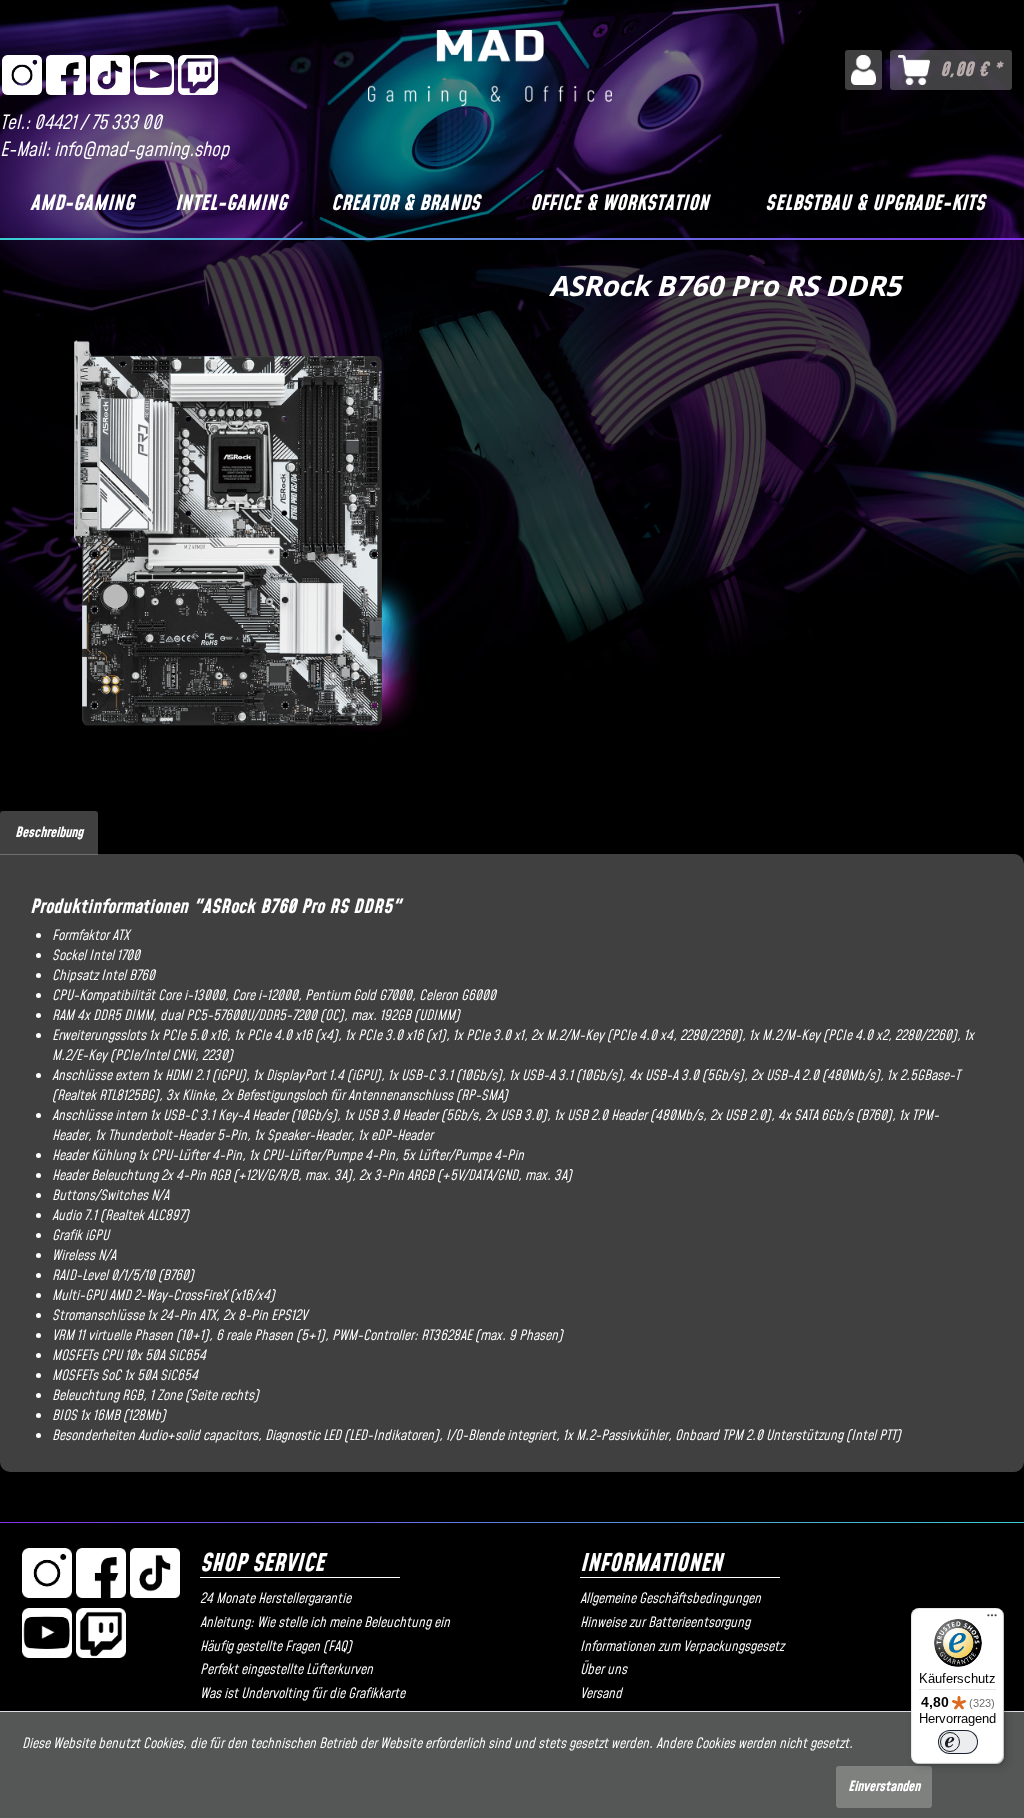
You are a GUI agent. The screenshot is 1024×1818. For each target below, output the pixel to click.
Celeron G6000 (457, 996)
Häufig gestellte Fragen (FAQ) (276, 1647)
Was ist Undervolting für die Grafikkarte (302, 1694)
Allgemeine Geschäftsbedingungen (670, 1599)
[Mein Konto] (863, 70)
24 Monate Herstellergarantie (275, 1599)
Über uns (603, 1670)
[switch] (958, 1742)
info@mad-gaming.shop (141, 150)
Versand (601, 1694)
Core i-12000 (265, 996)
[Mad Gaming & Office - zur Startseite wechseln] (490, 74)
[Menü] (992, 1620)
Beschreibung (49, 833)
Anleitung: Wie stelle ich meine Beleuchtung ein (325, 1623)
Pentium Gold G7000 (358, 996)
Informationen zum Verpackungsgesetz (682, 1647)
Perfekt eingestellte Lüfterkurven (286, 1670)
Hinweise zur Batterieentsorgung (665, 1623)
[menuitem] (863, 70)
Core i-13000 (191, 996)
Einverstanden (884, 1787)
